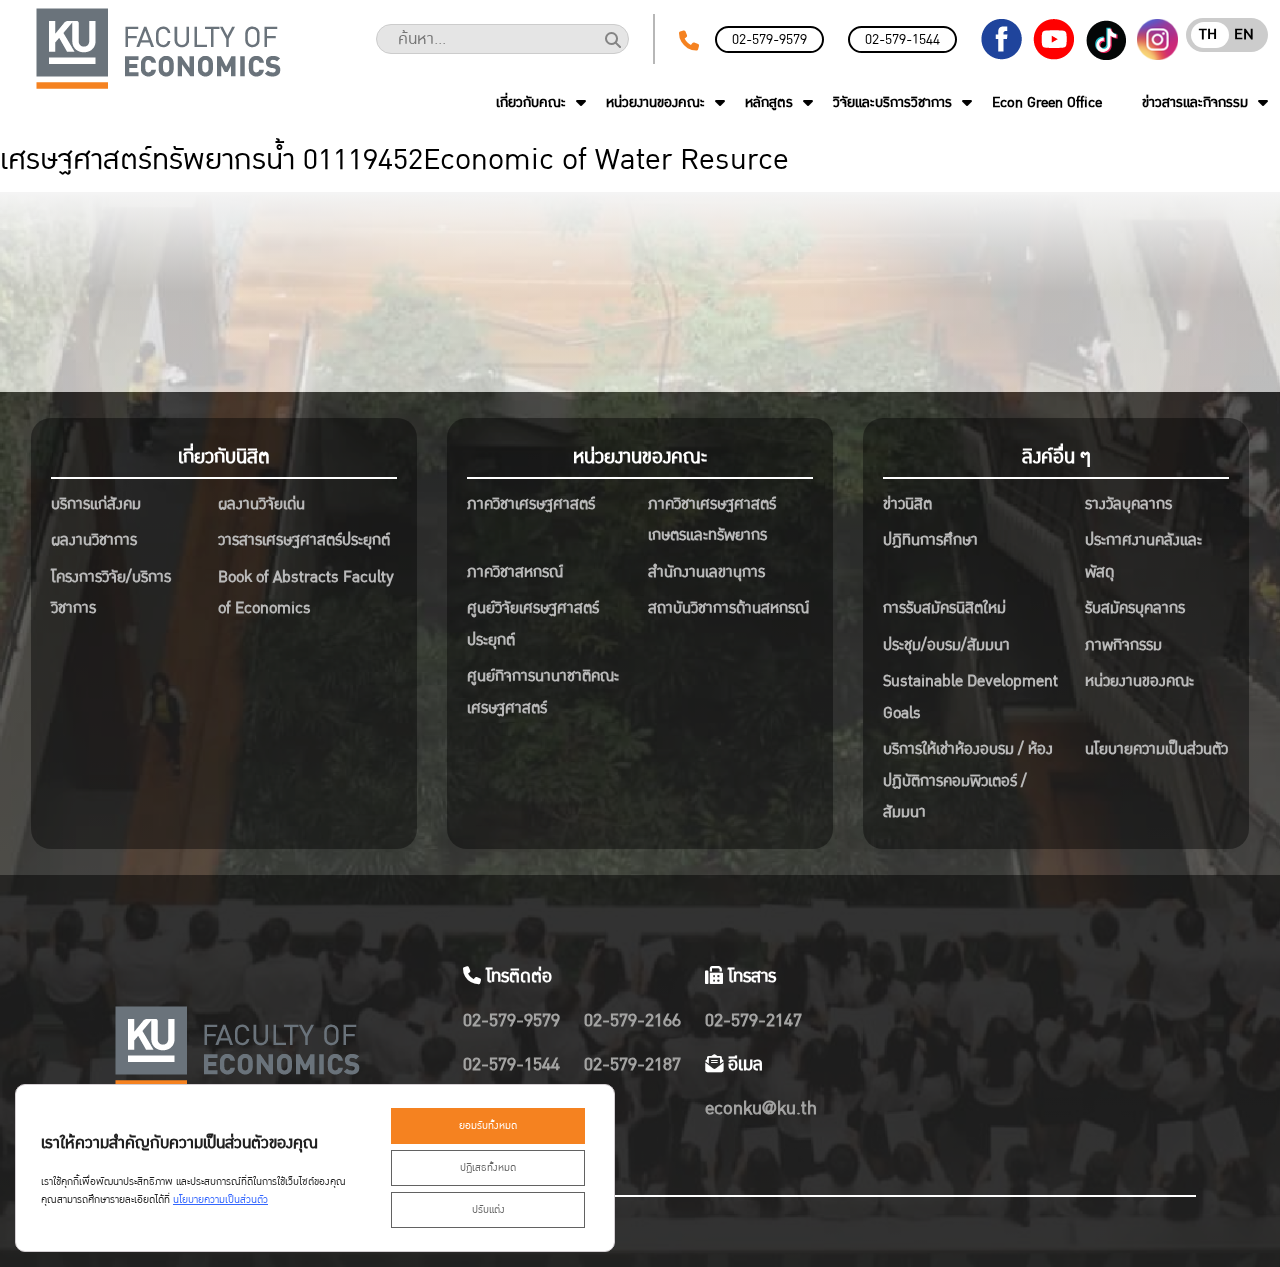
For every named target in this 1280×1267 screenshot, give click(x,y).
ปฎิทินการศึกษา (930, 540)
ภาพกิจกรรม (1123, 645)
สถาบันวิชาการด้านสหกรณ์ (728, 608)
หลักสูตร (769, 102)
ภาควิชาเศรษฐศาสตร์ (531, 504)
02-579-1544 (902, 39)
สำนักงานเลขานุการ (706, 572)
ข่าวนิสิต (907, 504)
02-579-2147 (753, 1020)
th (1208, 34)
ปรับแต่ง (488, 1210)
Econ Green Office (1047, 102)
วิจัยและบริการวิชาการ (892, 102)
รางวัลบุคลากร (1128, 504)
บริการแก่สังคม (96, 504)
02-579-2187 (632, 1064)
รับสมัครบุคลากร (1135, 608)
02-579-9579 (769, 39)
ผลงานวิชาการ (94, 540)
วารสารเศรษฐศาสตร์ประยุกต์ (304, 540)
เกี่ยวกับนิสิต (224, 457)
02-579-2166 (632, 1020)
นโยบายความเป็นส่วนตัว (1156, 749)
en (1244, 34)
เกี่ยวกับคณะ (531, 102)
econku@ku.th (761, 1108)
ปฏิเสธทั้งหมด (488, 1168)
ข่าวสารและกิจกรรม (1195, 102)
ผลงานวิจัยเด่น (261, 504)
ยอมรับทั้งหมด (488, 1126)
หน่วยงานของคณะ (655, 102)
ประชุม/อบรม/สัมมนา (946, 645)
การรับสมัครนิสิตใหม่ (944, 608)
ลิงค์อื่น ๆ (1056, 457)
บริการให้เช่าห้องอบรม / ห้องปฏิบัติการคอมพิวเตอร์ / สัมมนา (968, 780)
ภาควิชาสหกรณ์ (515, 572)
